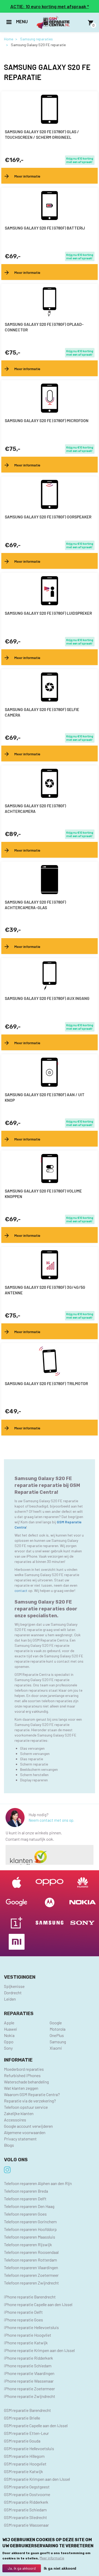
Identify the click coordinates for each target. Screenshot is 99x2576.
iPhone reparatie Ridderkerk (29, 2358)
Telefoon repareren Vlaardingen (31, 2267)
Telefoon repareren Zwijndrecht (31, 2283)
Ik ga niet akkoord (60, 2568)
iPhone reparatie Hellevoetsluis (31, 2327)
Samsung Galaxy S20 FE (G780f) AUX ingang (47, 998)
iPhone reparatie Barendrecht (30, 2297)
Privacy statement (20, 2139)
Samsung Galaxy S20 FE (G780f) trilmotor (46, 1384)
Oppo (9, 2042)
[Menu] (9, 23)
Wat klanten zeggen (21, 2088)
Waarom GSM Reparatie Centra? (32, 2094)
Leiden (10, 1999)
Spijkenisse (14, 1986)
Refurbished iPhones (22, 2075)
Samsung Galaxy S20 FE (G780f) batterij (45, 228)
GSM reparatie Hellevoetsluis (29, 2448)
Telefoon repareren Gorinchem (30, 2222)
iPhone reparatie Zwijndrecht (30, 2396)
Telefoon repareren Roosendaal (31, 2252)
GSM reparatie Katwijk (23, 2471)
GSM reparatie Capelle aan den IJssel (36, 2425)
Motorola (58, 2029)
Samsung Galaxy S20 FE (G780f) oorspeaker (48, 517)
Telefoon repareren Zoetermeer (31, 2275)
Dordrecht (13, 1993)
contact (21, 1590)
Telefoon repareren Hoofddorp (30, 2229)
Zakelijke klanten (19, 2113)
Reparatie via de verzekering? (30, 2101)
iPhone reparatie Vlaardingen (29, 2373)
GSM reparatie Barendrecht (27, 2410)
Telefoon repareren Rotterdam (30, 2260)
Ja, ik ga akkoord (22, 2568)
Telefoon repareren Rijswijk (28, 2245)
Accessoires (15, 2120)
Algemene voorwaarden (25, 2132)
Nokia (9, 2035)
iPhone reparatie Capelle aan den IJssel (38, 2304)
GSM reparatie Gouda (22, 2441)
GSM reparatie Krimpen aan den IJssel (37, 2479)
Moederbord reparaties (24, 2069)
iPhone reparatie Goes (23, 2320)
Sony (8, 2048)
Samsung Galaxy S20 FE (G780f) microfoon (47, 421)
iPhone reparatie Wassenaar (29, 2381)
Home (9, 39)
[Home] (53, 23)
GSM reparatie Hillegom (24, 2456)
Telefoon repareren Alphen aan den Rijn (38, 2183)
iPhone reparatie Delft (23, 2312)
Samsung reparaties (36, 39)
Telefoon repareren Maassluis (30, 2237)
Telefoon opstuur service (26, 2107)
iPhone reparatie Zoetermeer (29, 2389)
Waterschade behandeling (26, 2082)
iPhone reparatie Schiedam (28, 2366)
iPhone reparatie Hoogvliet (28, 2335)
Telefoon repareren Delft (25, 2199)
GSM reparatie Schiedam (25, 2510)
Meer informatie (52, 2558)
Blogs (9, 2145)
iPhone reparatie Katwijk (26, 2343)
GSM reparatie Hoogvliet (25, 2464)
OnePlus (57, 2035)
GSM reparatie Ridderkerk (26, 2502)
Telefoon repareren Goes (25, 2214)
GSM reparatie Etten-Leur (26, 2433)
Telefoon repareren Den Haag (29, 2206)
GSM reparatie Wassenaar (26, 2525)
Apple (9, 2023)
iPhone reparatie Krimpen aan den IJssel (39, 2350)
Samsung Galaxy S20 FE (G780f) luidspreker (48, 613)
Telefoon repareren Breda (26, 2191)
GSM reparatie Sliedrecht (25, 2517)
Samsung (58, 2042)
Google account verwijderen (28, 2126)
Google (56, 2023)
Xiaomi (56, 2048)
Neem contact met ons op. (51, 1820)
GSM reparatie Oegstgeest (27, 2487)
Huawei (11, 2029)
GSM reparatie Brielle (22, 2418)
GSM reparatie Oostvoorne (27, 2494)
